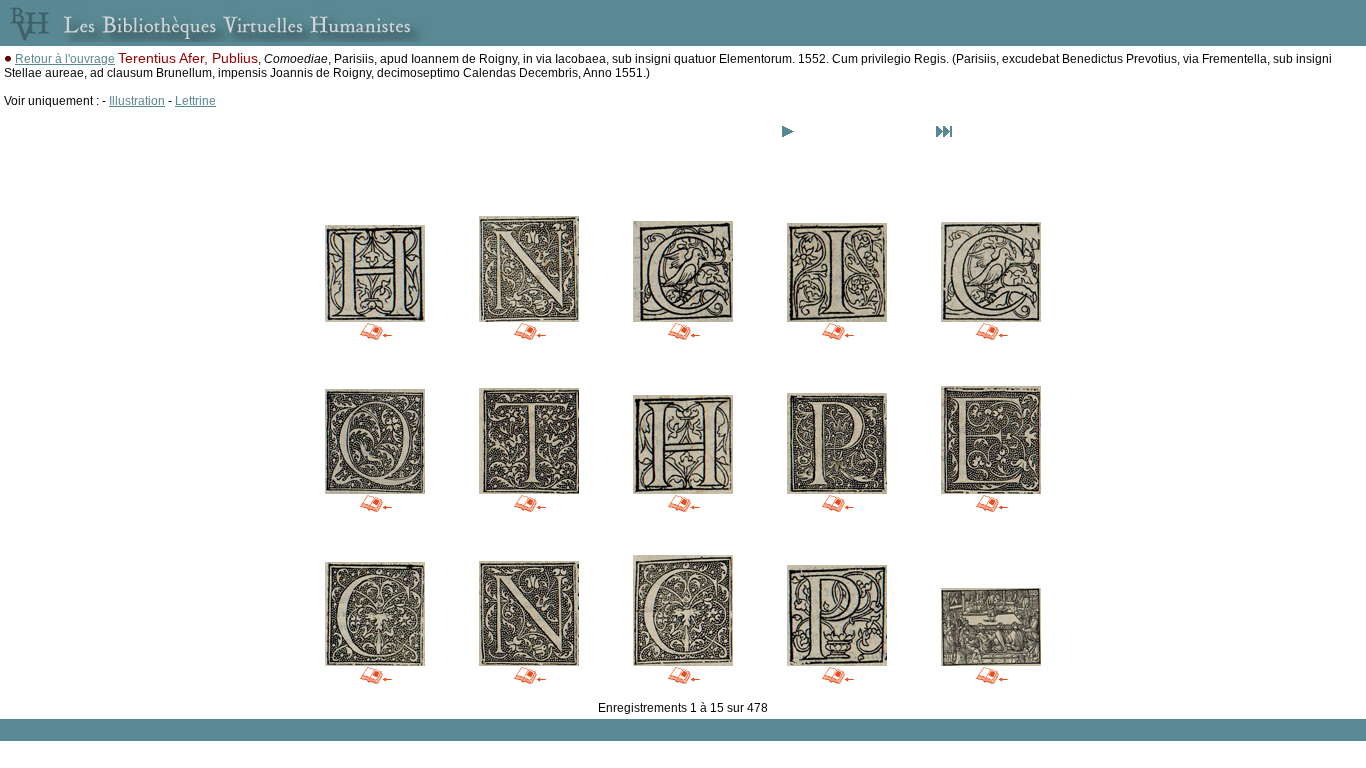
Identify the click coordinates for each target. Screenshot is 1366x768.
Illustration (137, 101)
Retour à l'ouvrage (65, 59)
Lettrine (195, 101)
